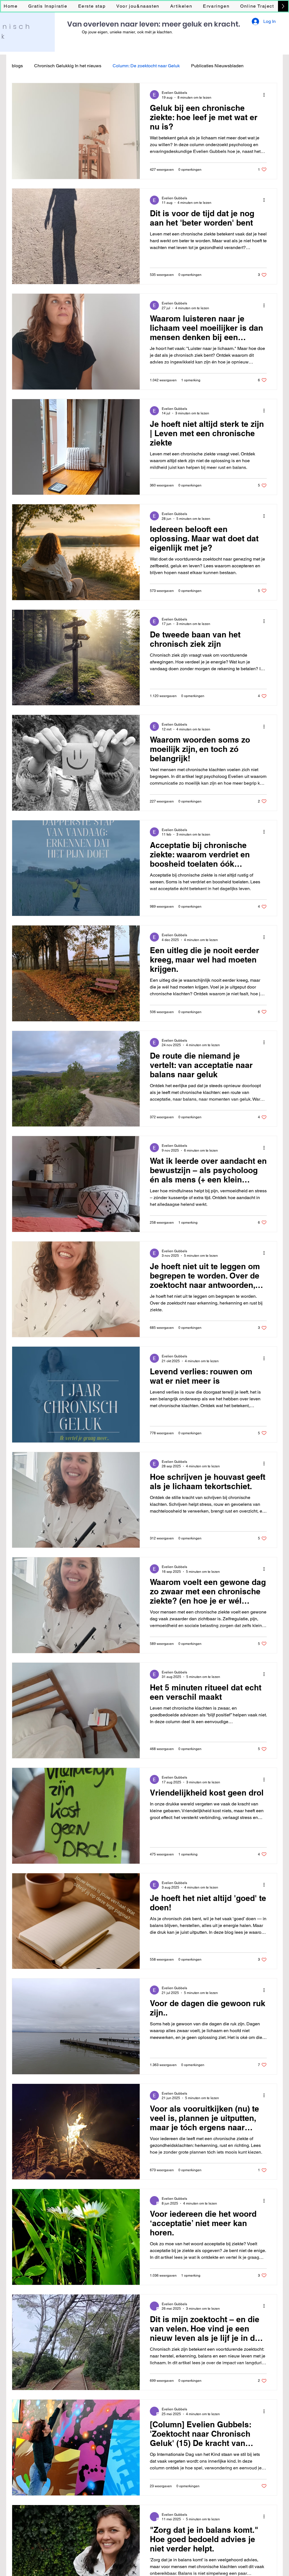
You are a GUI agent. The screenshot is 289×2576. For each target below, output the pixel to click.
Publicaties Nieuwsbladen (217, 66)
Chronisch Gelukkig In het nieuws (68, 66)
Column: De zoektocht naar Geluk (146, 66)
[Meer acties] (266, 95)
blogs (17, 66)
